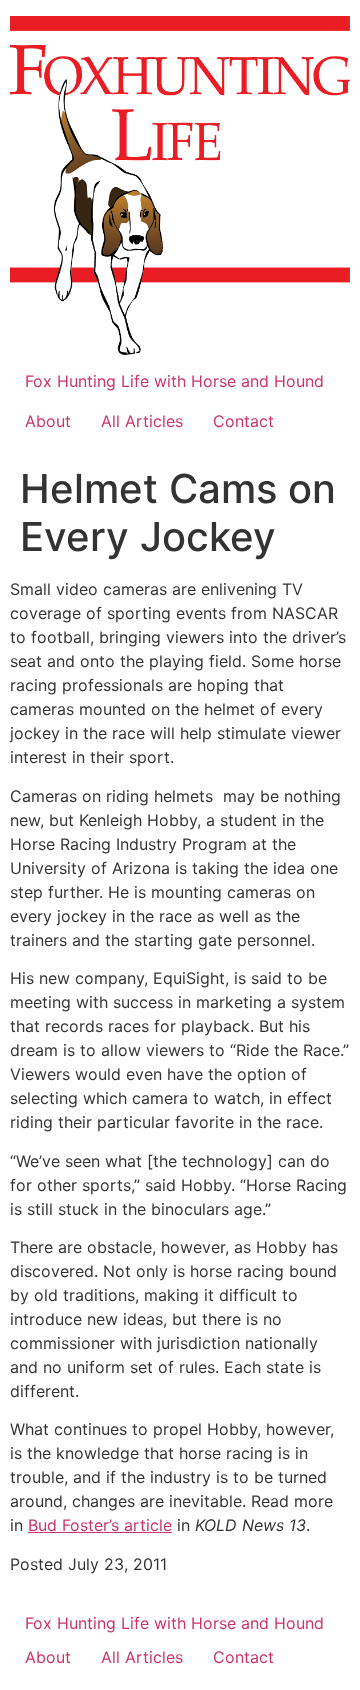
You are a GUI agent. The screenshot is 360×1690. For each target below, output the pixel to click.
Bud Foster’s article (100, 1525)
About (48, 421)
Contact (243, 421)
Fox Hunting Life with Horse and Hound (174, 381)
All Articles (142, 421)
